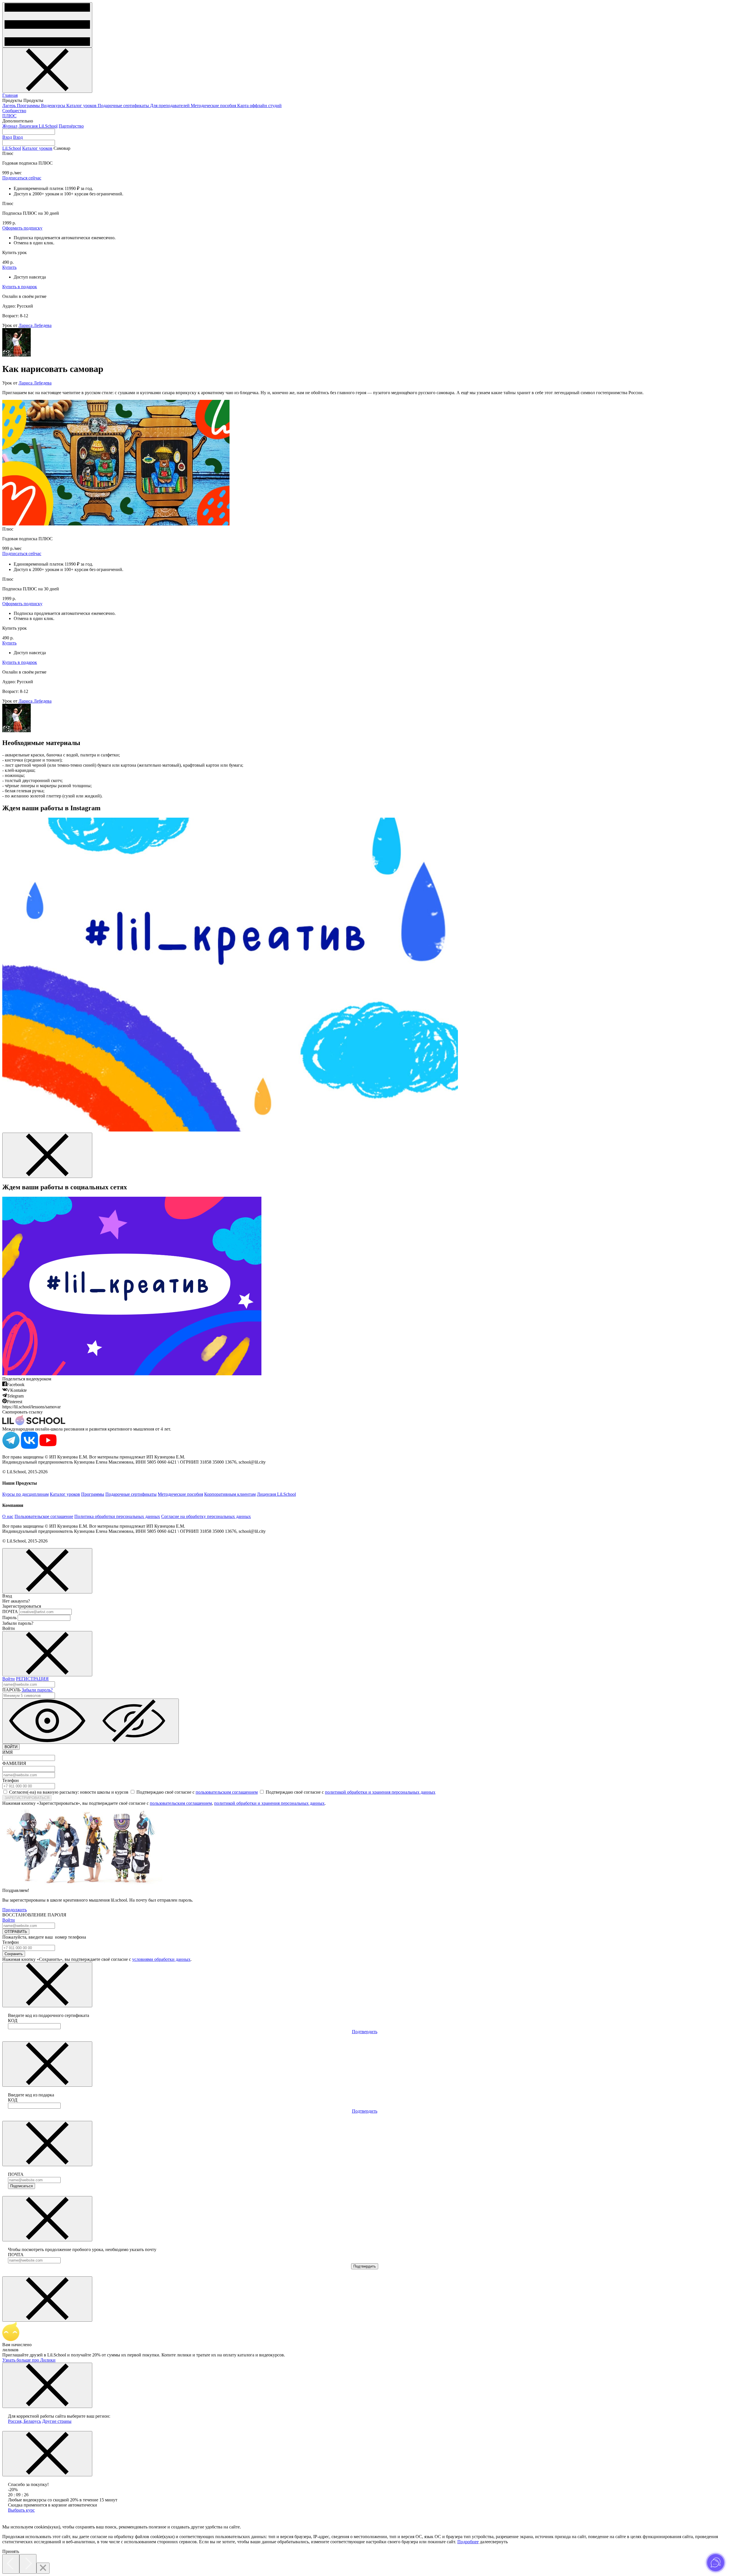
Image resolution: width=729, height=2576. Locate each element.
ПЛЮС (9, 116)
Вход (7, 137)
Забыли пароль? (37, 1690)
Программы (29, 106)
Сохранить (14, 1954)
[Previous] (11, 2564)
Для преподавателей (170, 106)
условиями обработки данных (161, 1959)
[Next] (28, 2564)
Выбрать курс (21, 2510)
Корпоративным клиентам (230, 1494)
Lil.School (12, 148)
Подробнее (468, 2542)
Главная (10, 95)
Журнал (10, 126)
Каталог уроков (82, 106)
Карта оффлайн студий (259, 106)
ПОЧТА (10, 1612)
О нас (8, 1516)
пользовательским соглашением (227, 1792)
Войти (9, 1679)
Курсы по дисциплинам (25, 1494)
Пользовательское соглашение (44, 1516)
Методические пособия (214, 106)
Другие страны (57, 2421)
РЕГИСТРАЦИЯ (32, 1679)
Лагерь (10, 106)
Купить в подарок (20, 287)
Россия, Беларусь (24, 2421)
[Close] (43, 2568)
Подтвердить (365, 2032)
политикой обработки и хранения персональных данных (380, 1792)
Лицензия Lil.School (38, 126)
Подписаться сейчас (22, 178)
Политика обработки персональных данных (117, 1516)
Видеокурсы (54, 106)
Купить (9, 267)
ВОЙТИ (11, 1747)
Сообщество (14, 111)
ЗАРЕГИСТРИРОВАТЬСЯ (27, 1798)
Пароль (9, 1618)
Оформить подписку (22, 228)
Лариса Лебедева (35, 325)
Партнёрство (71, 126)
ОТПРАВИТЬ (16, 1932)
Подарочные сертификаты (124, 106)
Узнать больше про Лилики (29, 2360)
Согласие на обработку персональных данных (206, 1516)
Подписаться (21, 2186)
